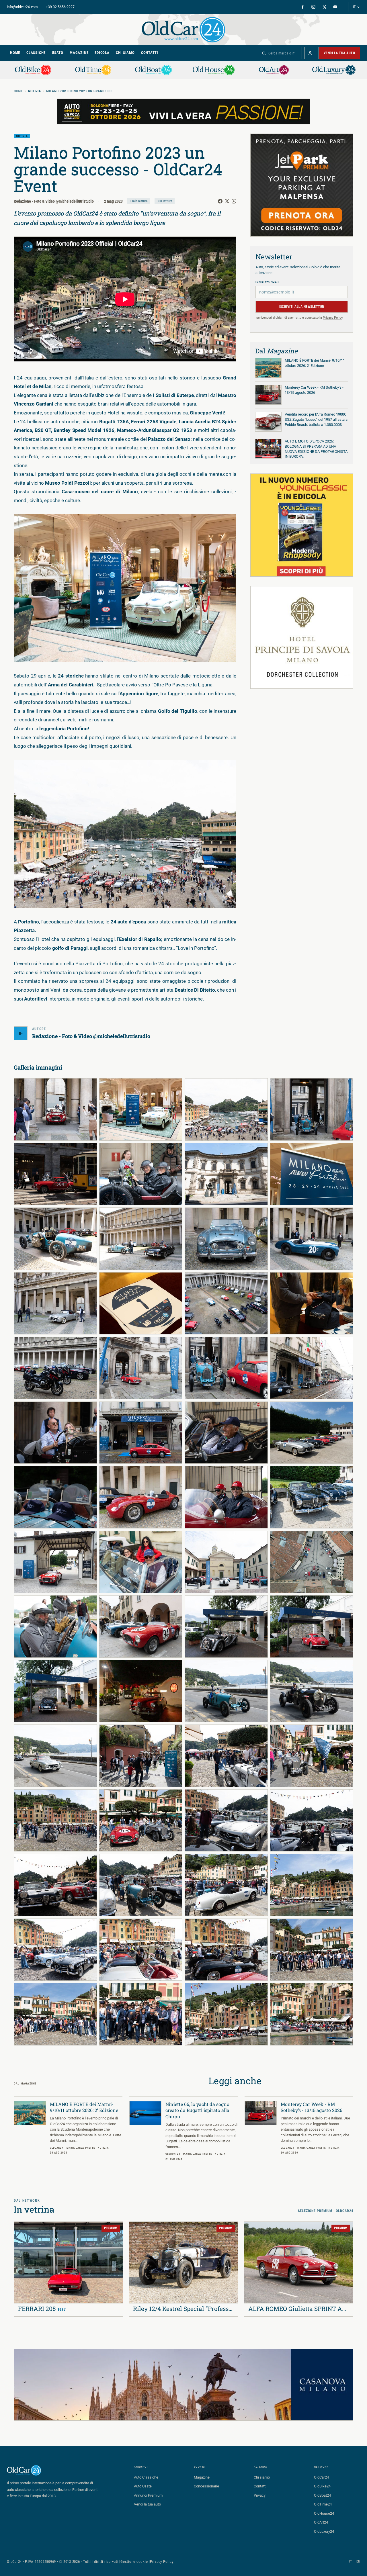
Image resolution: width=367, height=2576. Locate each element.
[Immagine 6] (141, 1174)
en (358, 2562)
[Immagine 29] (55, 1562)
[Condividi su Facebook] (220, 201)
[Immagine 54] (141, 1950)
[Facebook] (302, 7)
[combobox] (280, 53)
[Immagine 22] (141, 1433)
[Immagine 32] (312, 1562)
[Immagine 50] (141, 1885)
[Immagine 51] (226, 1885)
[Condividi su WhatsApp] (234, 201)
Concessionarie (206, 2486)
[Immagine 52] (312, 1885)
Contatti (150, 53)
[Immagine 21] (55, 1433)
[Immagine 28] (312, 1497)
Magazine (79, 53)
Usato (58, 53)
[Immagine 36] (312, 1626)
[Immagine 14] (141, 1303)
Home (15, 53)
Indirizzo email (268, 282)
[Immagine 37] (55, 1691)
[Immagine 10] (141, 1239)
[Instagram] (313, 7)
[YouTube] (335, 7)
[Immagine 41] (55, 1756)
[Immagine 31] (226, 1562)
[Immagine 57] (55, 2014)
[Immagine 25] (55, 1497)
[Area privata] (310, 53)
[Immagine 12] (312, 1239)
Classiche (36, 53)
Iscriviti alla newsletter (302, 307)
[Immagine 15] (226, 1303)
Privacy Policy (333, 318)
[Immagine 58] (141, 2014)
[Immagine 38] (141, 1691)
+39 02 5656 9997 (60, 7)
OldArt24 (321, 2522)
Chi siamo (125, 53)
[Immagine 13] (55, 1303)
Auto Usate (143, 2486)
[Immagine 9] (55, 1239)
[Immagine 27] (226, 1497)
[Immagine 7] (226, 1174)
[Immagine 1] (55, 1109)
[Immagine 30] (141, 1562)
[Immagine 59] (226, 2014)
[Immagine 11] (226, 1239)
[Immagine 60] (312, 2014)
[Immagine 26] (141, 1497)
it (350, 2562)
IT (354, 7)
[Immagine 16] (312, 1303)
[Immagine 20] (312, 1368)
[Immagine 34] (141, 1626)
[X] (324, 7)
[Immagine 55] (226, 1950)
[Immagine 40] (312, 1691)
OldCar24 (321, 2477)
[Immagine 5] (55, 1174)
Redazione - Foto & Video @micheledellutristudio (54, 201)
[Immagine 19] (226, 1368)
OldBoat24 (322, 2495)
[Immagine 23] (226, 1433)
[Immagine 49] (55, 1885)
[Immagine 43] (226, 1756)
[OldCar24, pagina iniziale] (183, 29)
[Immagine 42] (141, 1756)
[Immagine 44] (312, 1756)
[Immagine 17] (55, 1368)
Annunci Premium (148, 2495)
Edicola (102, 53)
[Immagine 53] (55, 1950)
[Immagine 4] (312, 1109)
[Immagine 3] (226, 1109)
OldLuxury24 (324, 2531)
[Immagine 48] (312, 1821)
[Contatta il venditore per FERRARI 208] (22, 2230)
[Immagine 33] (55, 1626)
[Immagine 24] (312, 1433)
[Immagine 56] (312, 1950)
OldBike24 (322, 2486)
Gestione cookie (134, 2562)
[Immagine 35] (226, 1626)
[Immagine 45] (55, 1821)
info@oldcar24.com (22, 7)
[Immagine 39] (226, 1691)
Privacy (260, 2495)
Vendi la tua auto (339, 53)
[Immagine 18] (141, 1368)
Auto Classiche (146, 2477)
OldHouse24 (324, 2513)
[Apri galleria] (125, 588)
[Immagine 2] (141, 1109)
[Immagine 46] (141, 1821)
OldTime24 (323, 2504)
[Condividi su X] (227, 201)
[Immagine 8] (312, 1174)
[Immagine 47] (226, 1821)
